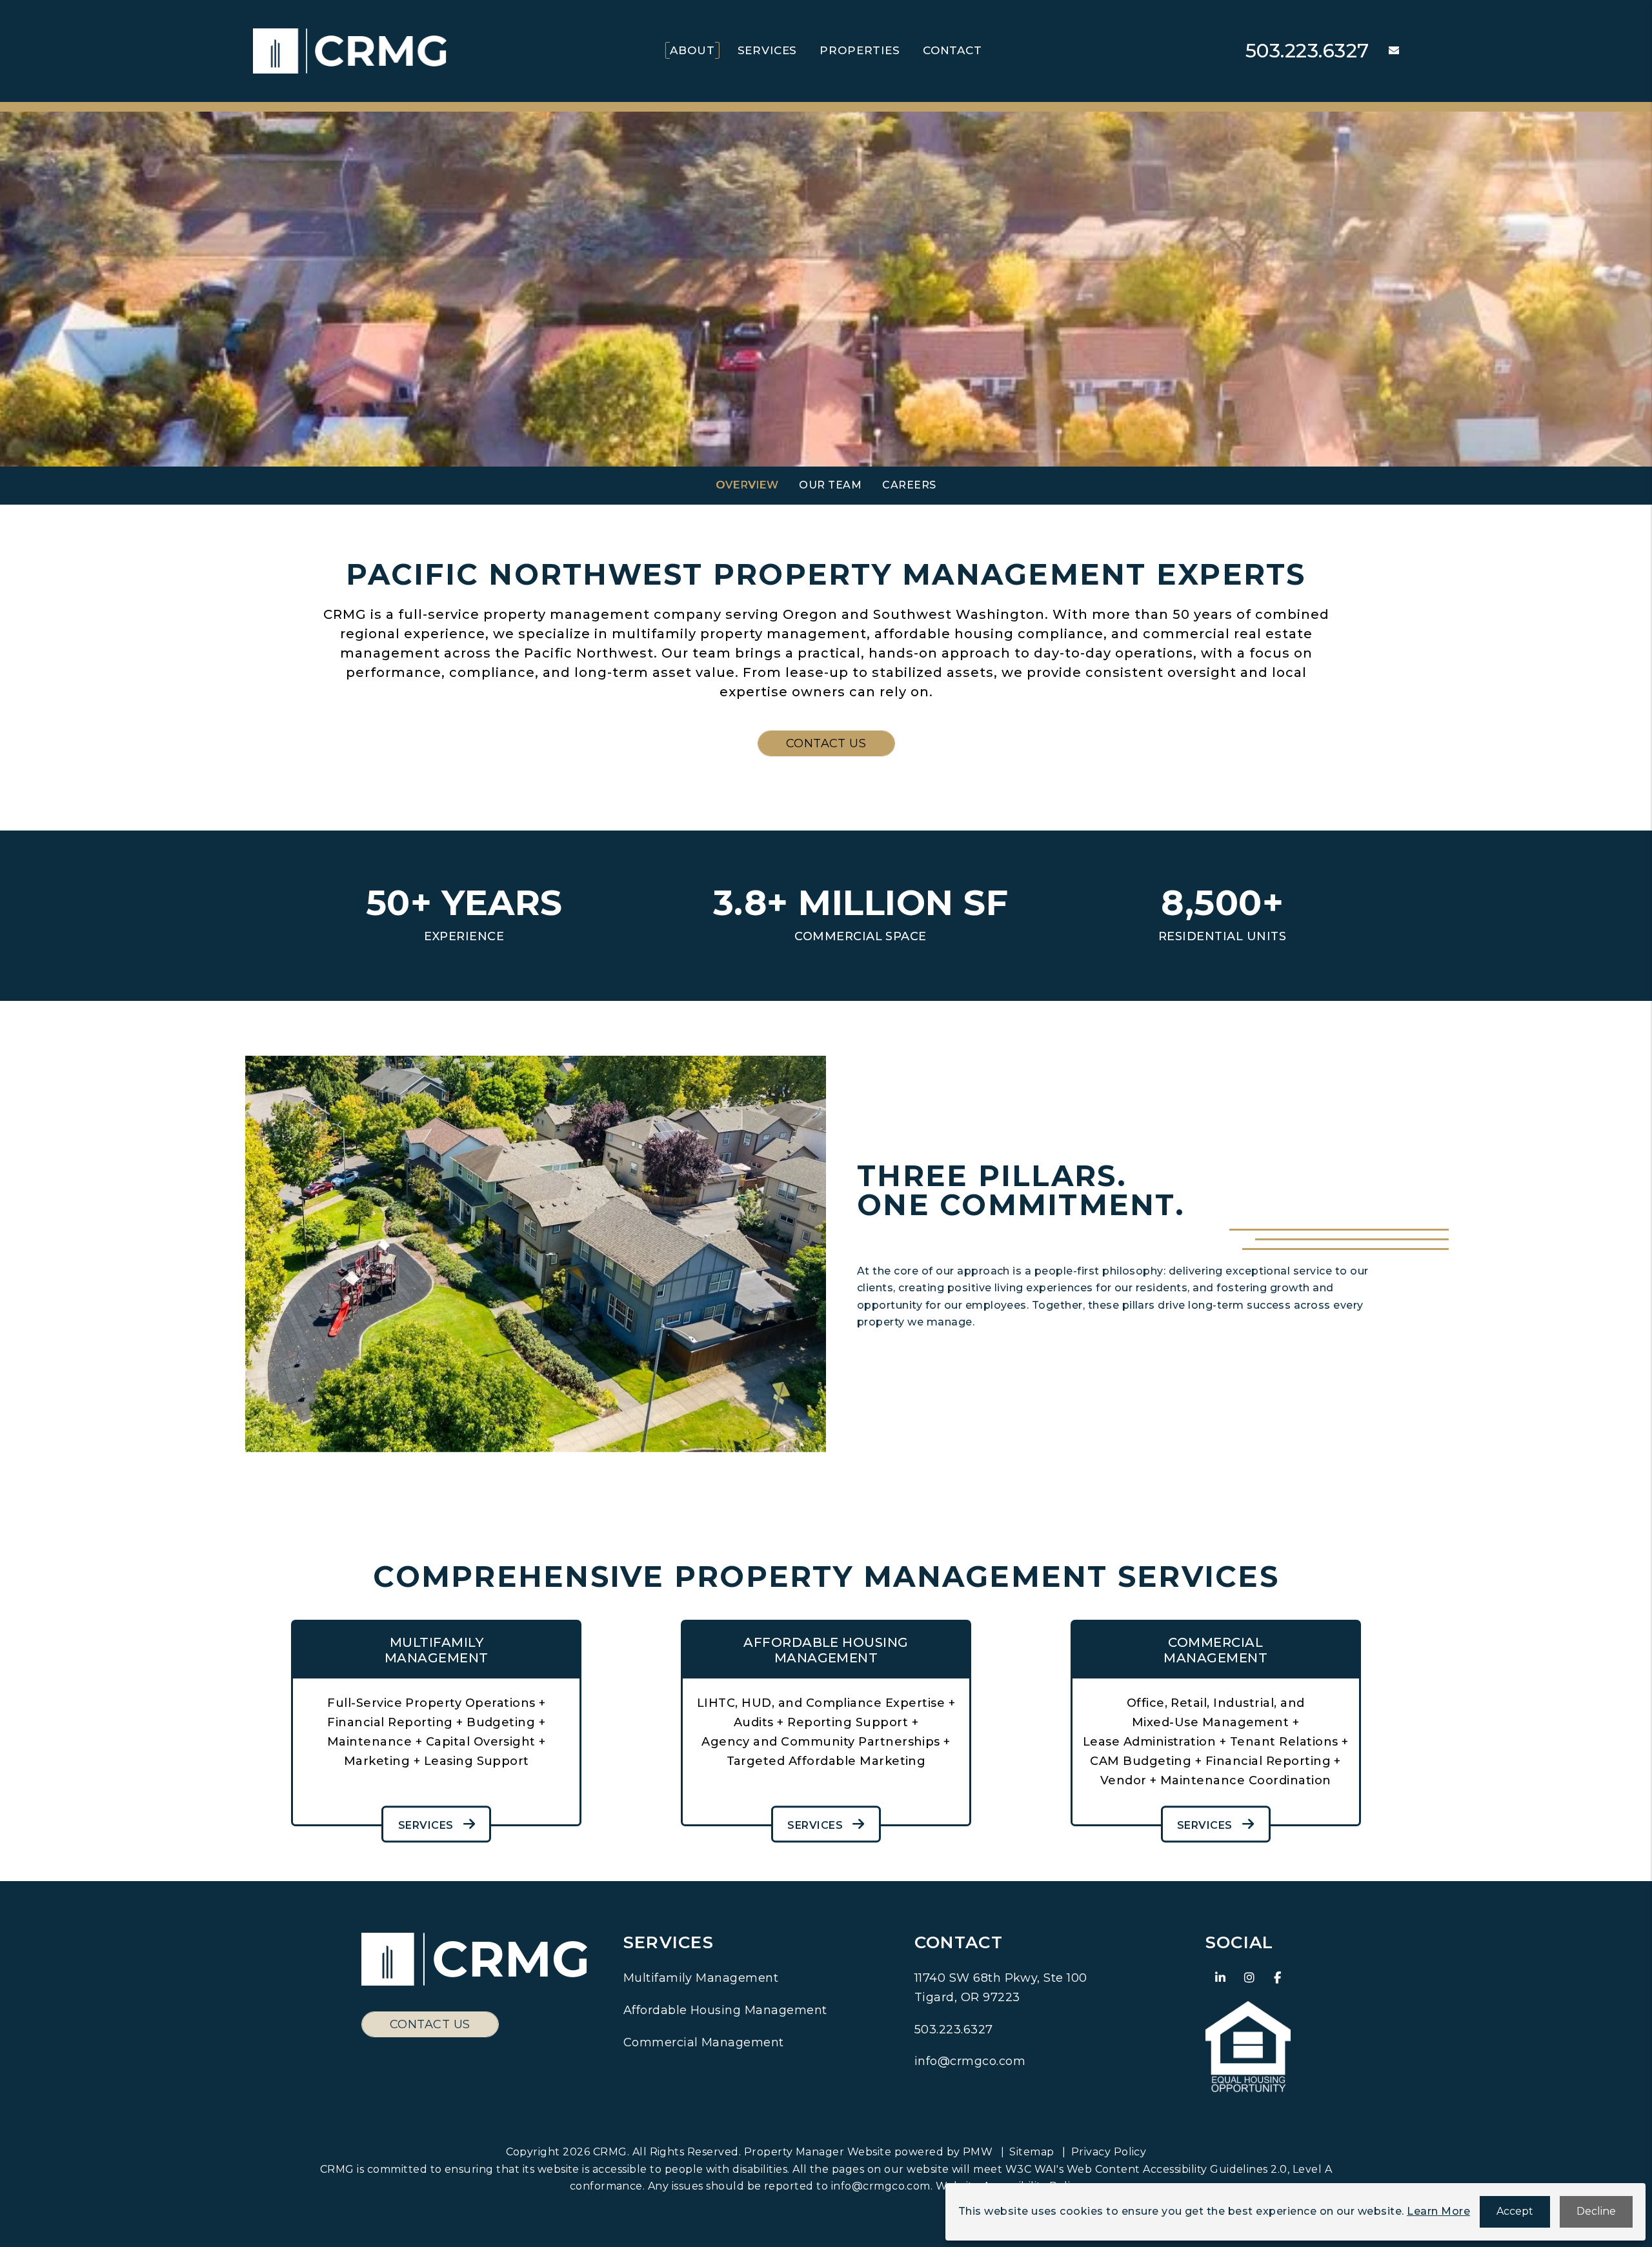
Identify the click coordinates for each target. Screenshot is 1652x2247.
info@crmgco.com (970, 2061)
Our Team (830, 485)
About (692, 50)
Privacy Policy (1109, 2152)
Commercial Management (704, 2042)
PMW (978, 2152)
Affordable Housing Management (725, 2010)
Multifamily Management (701, 1978)
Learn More (1438, 2211)
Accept (1515, 2211)
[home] (350, 50)
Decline (1596, 2211)
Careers (909, 485)
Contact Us (826, 743)
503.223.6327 (1307, 51)
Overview (747, 485)
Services (768, 50)
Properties (860, 50)
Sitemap (1032, 2152)
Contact (952, 50)
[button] (1384, 51)
